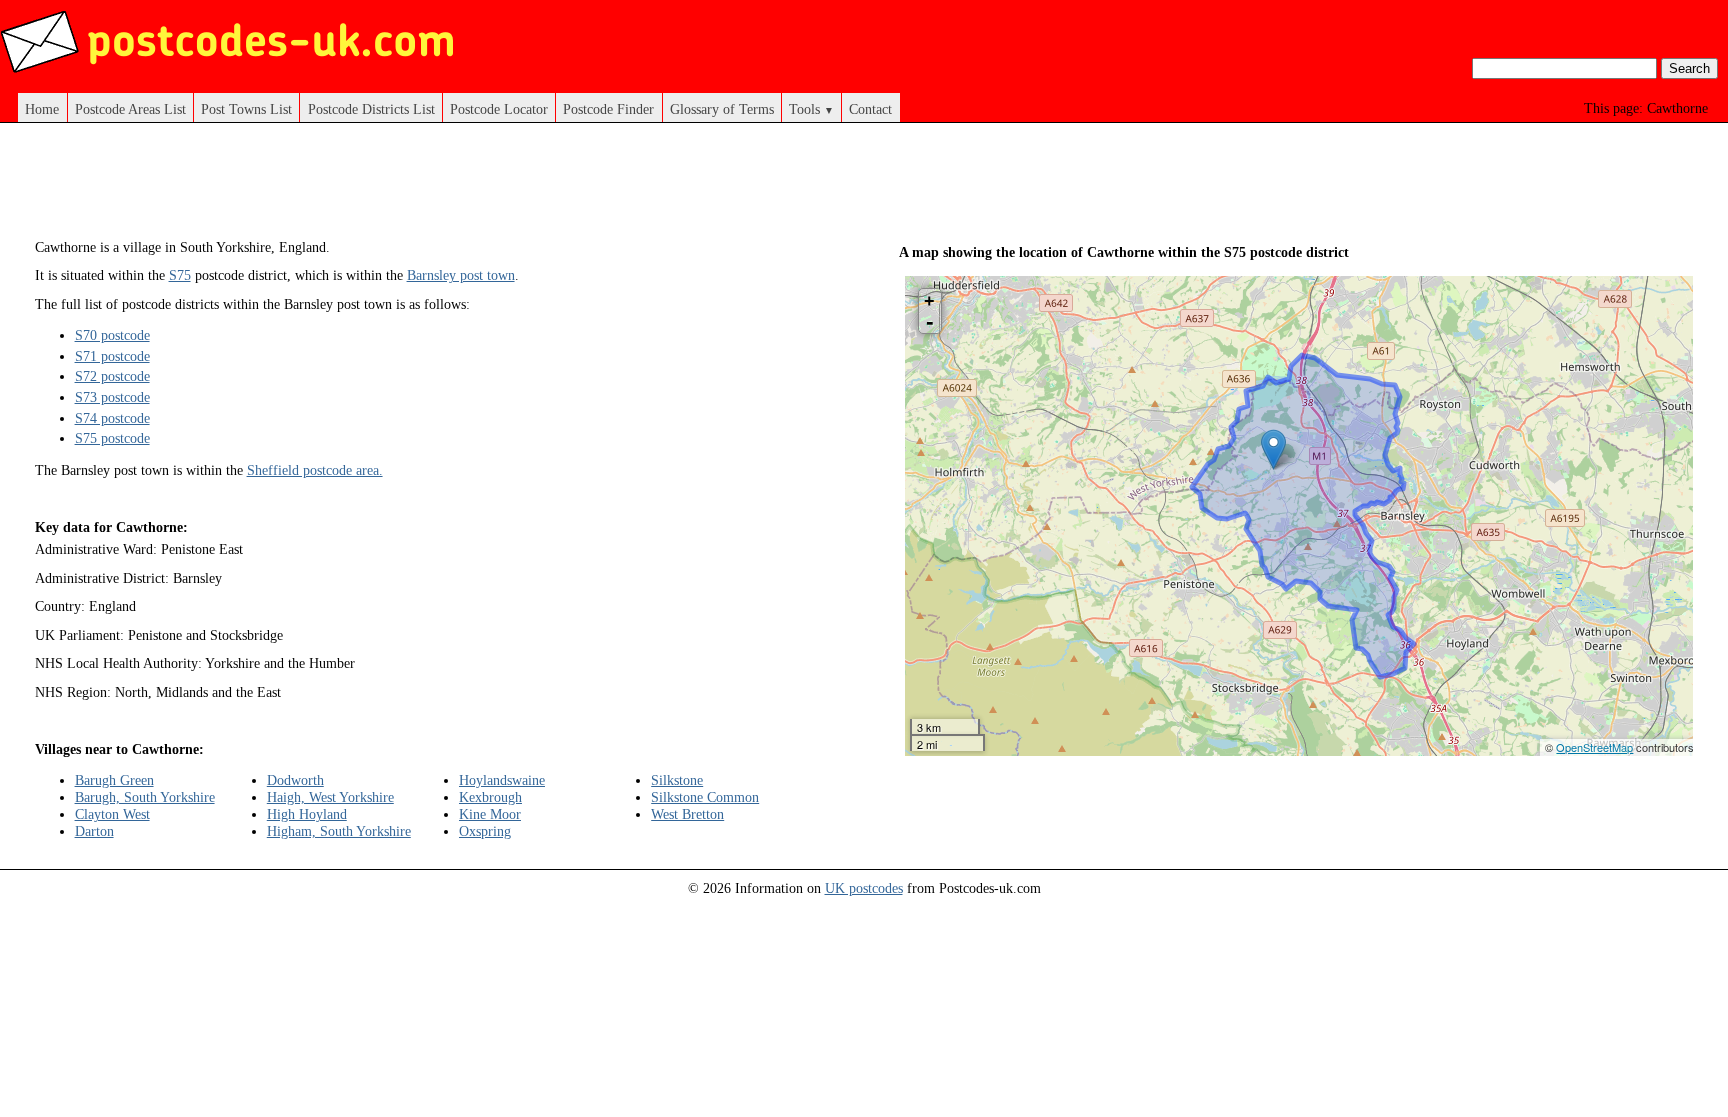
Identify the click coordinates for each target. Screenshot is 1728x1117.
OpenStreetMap (1594, 747)
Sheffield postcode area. (315, 470)
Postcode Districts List (371, 109)
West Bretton (687, 814)
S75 (180, 275)
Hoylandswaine (502, 780)
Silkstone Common (705, 797)
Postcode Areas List (130, 109)
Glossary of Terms (722, 109)
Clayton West (112, 814)
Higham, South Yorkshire (339, 831)
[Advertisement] (432, 188)
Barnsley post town (461, 275)
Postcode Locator (499, 109)
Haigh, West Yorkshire (330, 797)
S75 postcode (112, 438)
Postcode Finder (608, 109)
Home (42, 109)
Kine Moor (490, 814)
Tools (811, 109)
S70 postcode (112, 335)
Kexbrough (490, 797)
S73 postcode (112, 397)
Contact (870, 109)
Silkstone (677, 780)
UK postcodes (864, 888)
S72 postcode (112, 376)
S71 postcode (112, 356)
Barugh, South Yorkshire (145, 797)
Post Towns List (246, 109)
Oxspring (485, 831)
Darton (94, 831)
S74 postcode (112, 418)
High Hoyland (307, 814)
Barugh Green (114, 780)
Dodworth (295, 780)
